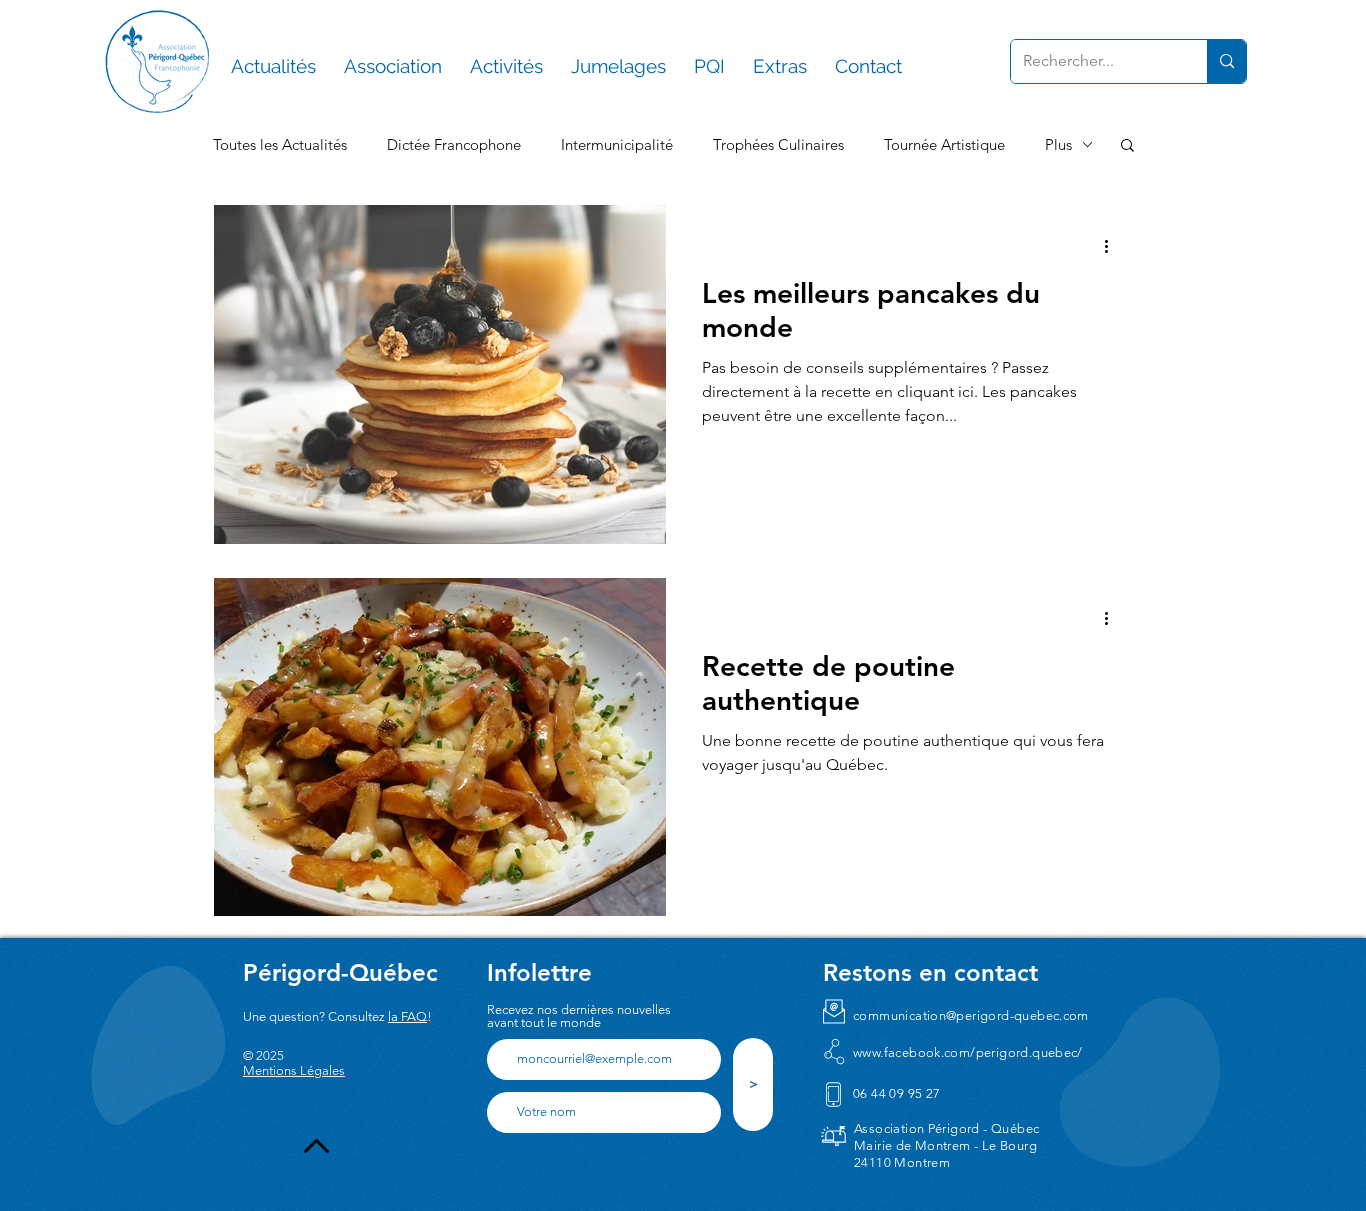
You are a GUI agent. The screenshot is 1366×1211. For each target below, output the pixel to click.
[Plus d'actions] (1113, 246)
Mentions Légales (294, 1070)
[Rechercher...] (1226, 61)
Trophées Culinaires (778, 144)
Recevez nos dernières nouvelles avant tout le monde (579, 1016)
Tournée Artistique (944, 144)
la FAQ (407, 1016)
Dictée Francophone (454, 144)
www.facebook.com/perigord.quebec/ (968, 1052)
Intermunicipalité (617, 144)
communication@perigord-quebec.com (971, 1015)
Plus (1058, 144)
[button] (1127, 146)
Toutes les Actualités (280, 144)
